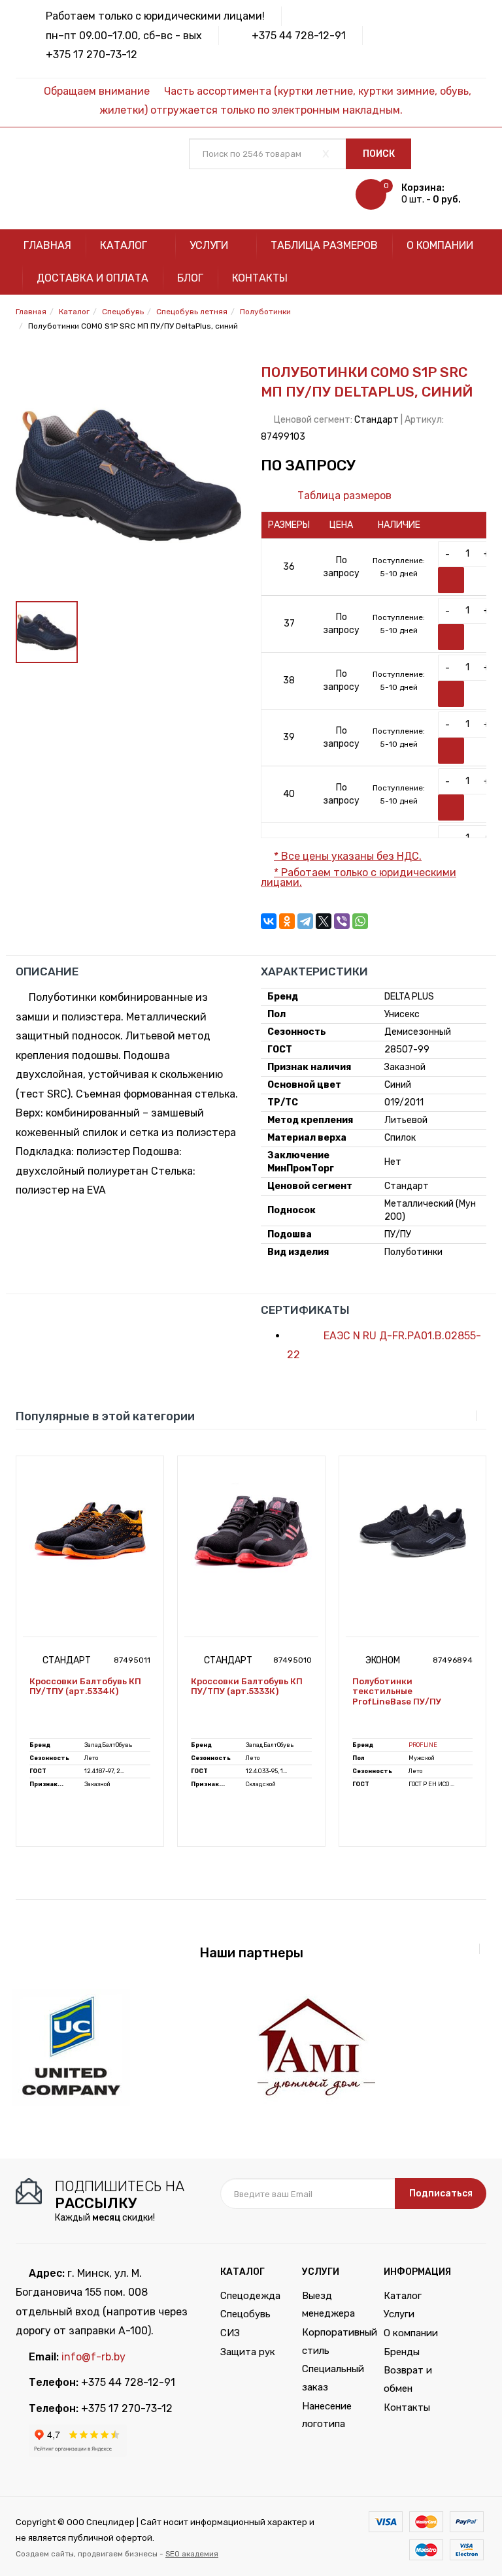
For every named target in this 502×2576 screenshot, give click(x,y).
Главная (47, 245)
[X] (324, 921)
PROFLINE (423, 1745)
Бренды (402, 2352)
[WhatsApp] (360, 921)
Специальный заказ (333, 2378)
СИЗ (230, 2333)
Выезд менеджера (328, 2305)
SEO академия (192, 2554)
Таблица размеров (324, 245)
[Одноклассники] (287, 921)
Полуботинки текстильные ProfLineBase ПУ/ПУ (397, 1691)
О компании (440, 245)
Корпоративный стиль (333, 2341)
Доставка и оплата (92, 278)
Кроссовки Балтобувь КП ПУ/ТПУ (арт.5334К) (85, 1687)
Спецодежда (250, 2296)
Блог (190, 278)
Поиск (379, 154)
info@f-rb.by (93, 2357)
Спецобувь (245, 2314)
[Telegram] (305, 921)
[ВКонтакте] (269, 921)
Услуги (210, 245)
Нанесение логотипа (327, 2415)
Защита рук (248, 2352)
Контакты (260, 278)
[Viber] (342, 921)
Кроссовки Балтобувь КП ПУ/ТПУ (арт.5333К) (247, 1687)
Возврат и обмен (408, 2379)
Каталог (125, 245)
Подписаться (441, 2193)
